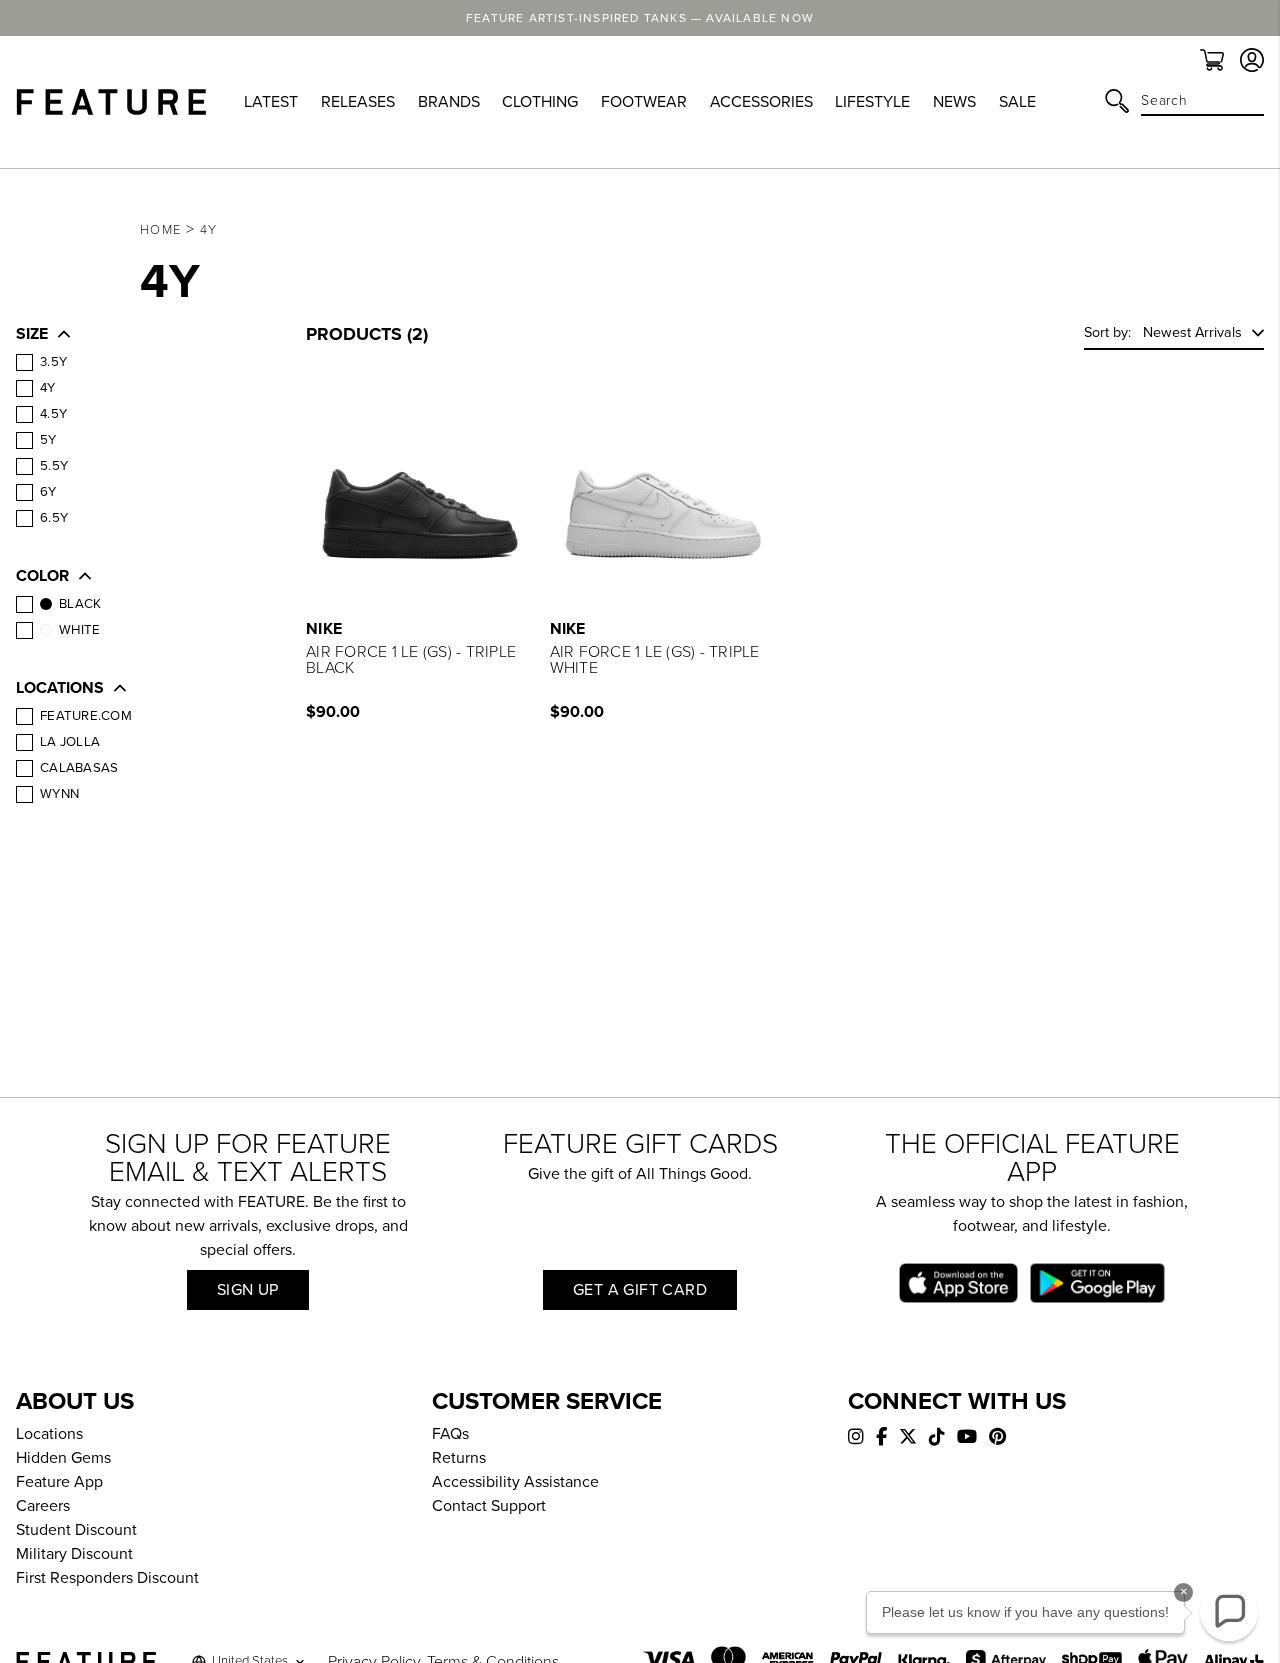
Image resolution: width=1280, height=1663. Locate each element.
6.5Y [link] (54, 518)
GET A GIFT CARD (640, 1290)
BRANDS (449, 102)
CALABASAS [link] (79, 768)
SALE (1017, 102)
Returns (459, 1458)
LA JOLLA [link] (70, 742)
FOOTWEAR (644, 102)
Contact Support (489, 1506)
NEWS (954, 102)
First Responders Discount (107, 1578)
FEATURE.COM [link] (86, 716)
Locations (49, 1434)
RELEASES (358, 102)
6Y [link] (48, 492)
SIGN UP (248, 1290)
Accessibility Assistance (515, 1482)
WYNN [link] (59, 794)
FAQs (450, 1434)
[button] (141, 336)
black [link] (80, 604)
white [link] (79, 630)
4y (209, 230)
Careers (43, 1506)
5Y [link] (48, 440)
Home (160, 230)
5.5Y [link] (54, 466)
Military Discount (74, 1554)
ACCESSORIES (761, 102)
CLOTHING (540, 102)
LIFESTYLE (872, 102)
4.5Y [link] (53, 414)
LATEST (271, 102)
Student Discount (76, 1530)
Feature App (59, 1482)
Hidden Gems (63, 1458)
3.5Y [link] (53, 362)
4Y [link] (48, 388)
